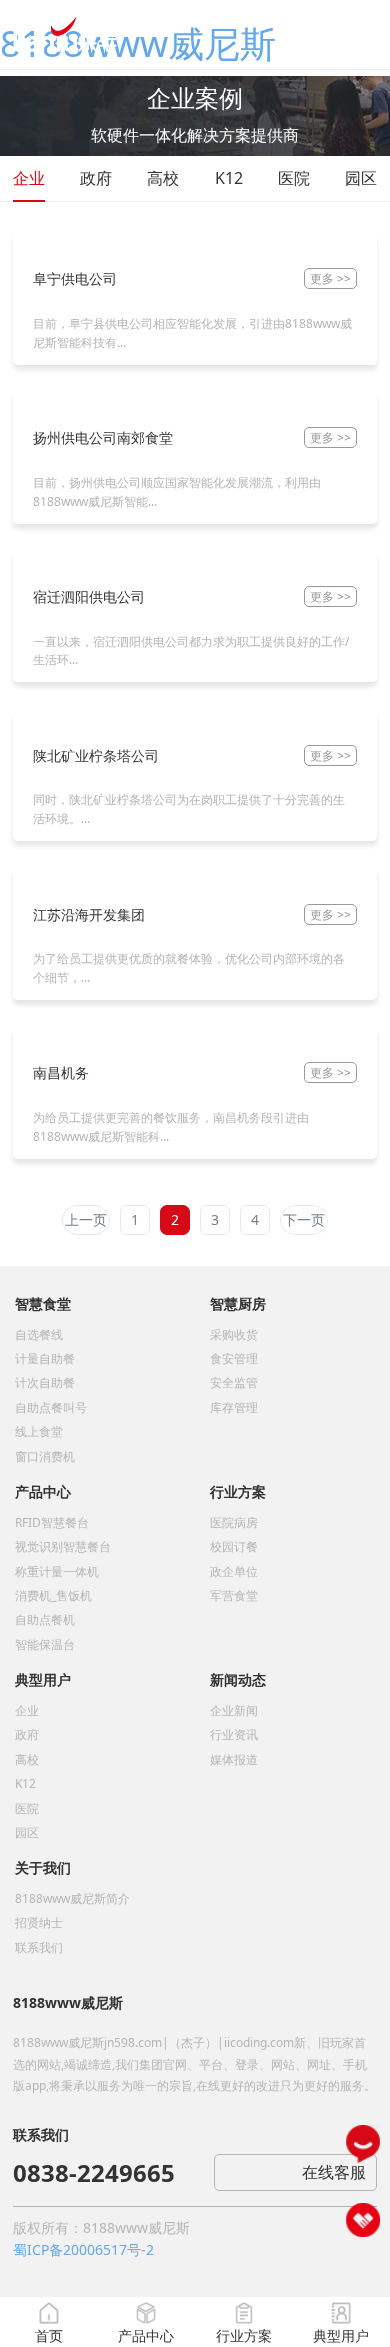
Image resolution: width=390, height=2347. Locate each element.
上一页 (86, 1219)
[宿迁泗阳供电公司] (77, 560)
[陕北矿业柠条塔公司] (84, 719)
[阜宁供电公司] (63, 242)
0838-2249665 (94, 2172)
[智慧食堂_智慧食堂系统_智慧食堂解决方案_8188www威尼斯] (65, 33)
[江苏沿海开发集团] (77, 877)
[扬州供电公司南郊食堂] (91, 401)
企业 (29, 178)
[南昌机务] (49, 1036)
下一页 (304, 1219)
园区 (361, 178)
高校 (163, 178)
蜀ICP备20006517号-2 (83, 2249)
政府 (96, 178)
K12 (229, 178)
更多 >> (330, 278)
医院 (294, 178)
